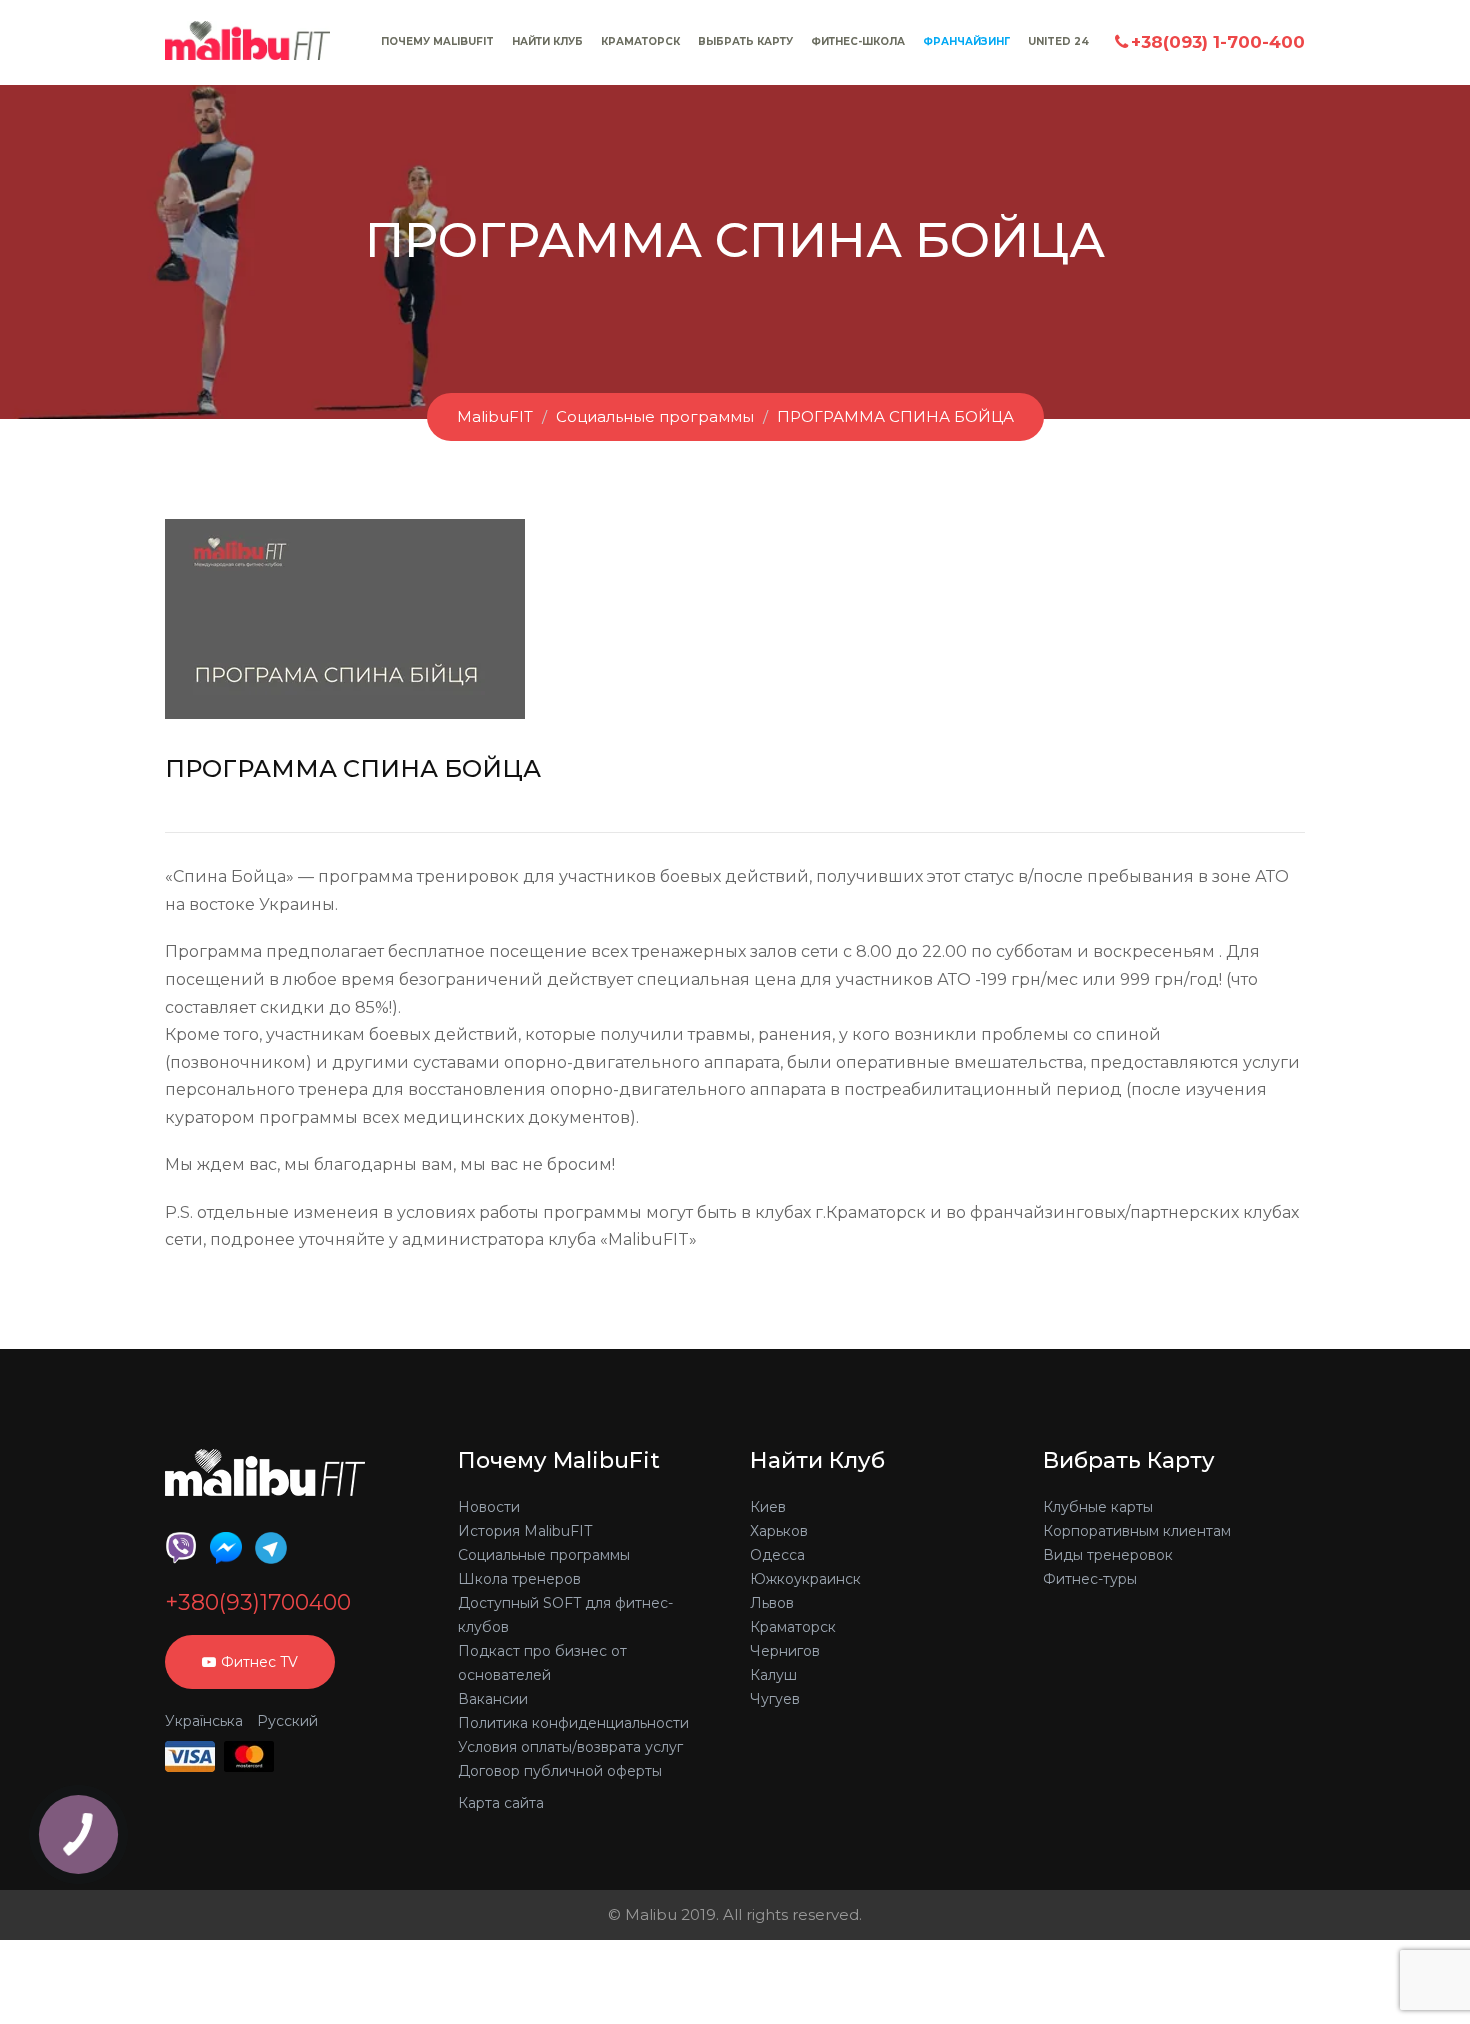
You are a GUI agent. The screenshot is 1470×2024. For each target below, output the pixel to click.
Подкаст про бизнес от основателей (542, 1663)
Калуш (773, 1675)
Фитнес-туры (1090, 1579)
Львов (772, 1603)
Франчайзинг (966, 41)
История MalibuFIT (525, 1531)
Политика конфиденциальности (573, 1723)
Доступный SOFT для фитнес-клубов (565, 1615)
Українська (204, 1721)
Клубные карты (1098, 1507)
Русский (287, 1721)
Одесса (777, 1555)
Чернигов (785, 1651)
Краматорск (640, 41)
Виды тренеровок (1108, 1555)
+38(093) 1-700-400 (1218, 42)
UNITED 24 (1058, 41)
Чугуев (775, 1699)
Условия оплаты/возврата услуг (570, 1747)
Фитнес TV (259, 1662)
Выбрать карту (745, 41)
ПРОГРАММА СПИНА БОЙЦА (895, 416)
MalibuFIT (495, 416)
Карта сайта (501, 1803)
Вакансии (493, 1699)
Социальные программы (655, 416)
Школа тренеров (519, 1579)
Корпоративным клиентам (1137, 1531)
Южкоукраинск (805, 1579)
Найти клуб (547, 41)
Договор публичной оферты (560, 1771)
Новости (489, 1507)
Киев (768, 1507)
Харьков (779, 1531)
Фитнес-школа (858, 41)
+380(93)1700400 (258, 1603)
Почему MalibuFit (437, 41)
